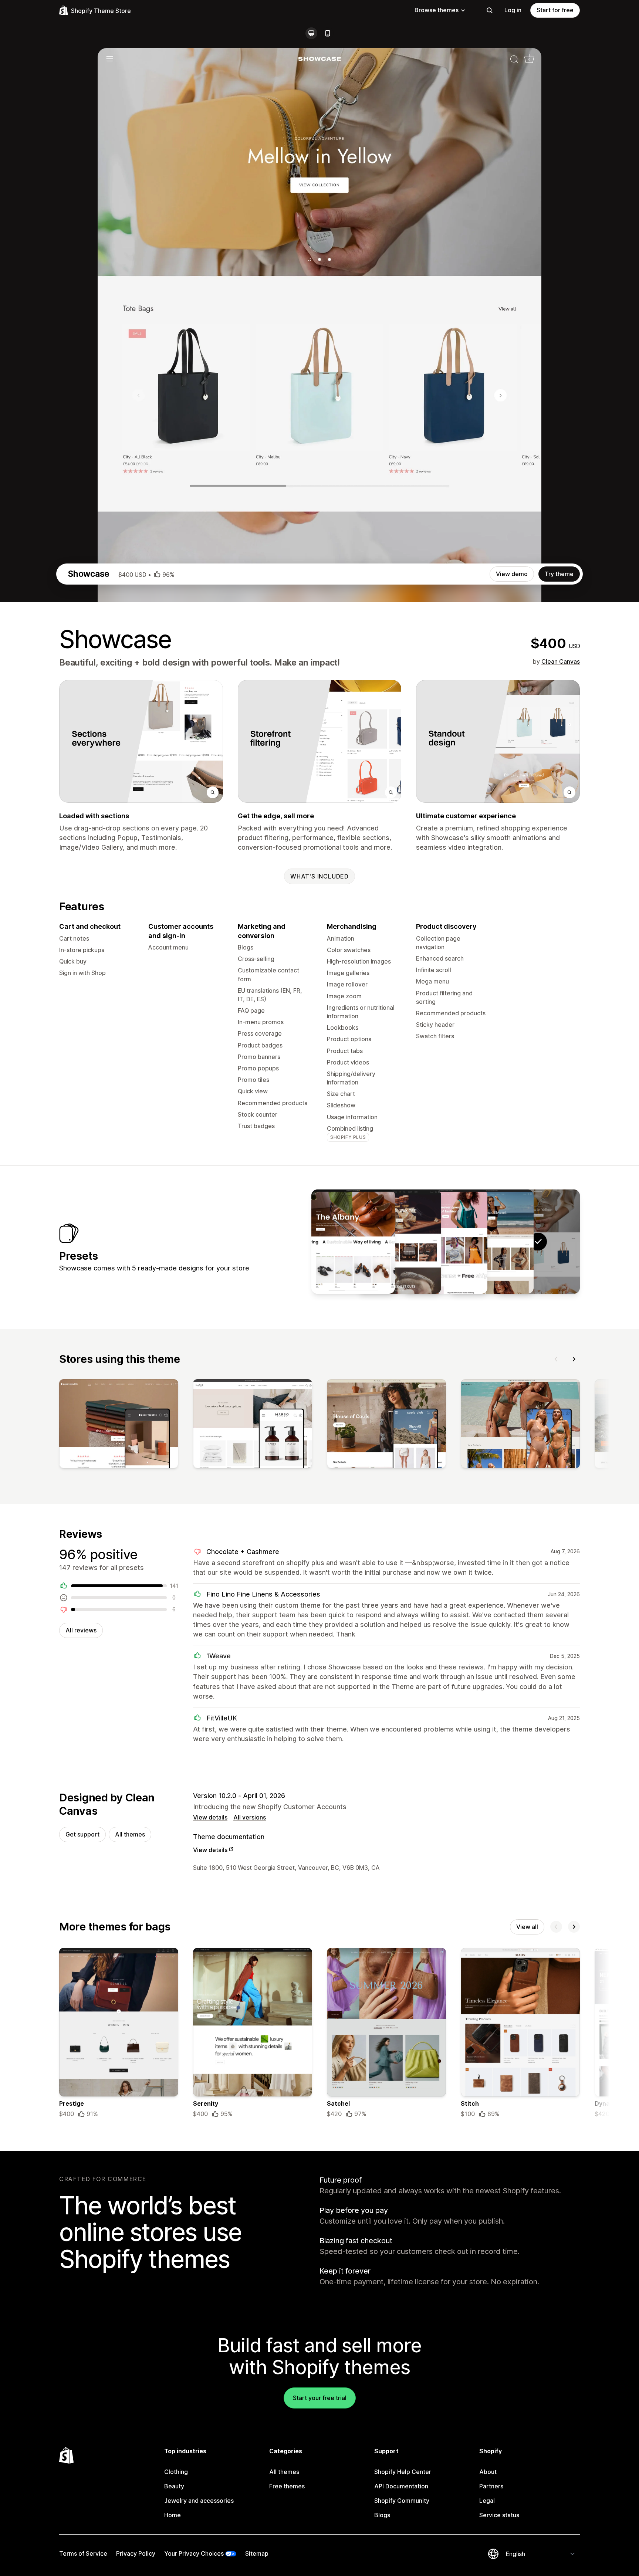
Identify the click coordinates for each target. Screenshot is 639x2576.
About (488, 2472)
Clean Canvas (561, 661)
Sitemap (257, 2553)
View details (210, 1817)
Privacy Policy (136, 2553)
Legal (487, 2501)
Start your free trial (320, 2398)
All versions (250, 1817)
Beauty (174, 2486)
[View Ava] (353, 1242)
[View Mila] (492, 1242)
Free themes (287, 2486)
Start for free (555, 10)
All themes (130, 1834)
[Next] (574, 1359)
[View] (119, 1425)
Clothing (176, 2472)
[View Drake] (399, 1242)
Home (173, 2515)
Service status (499, 2515)
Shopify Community (402, 2501)
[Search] (490, 10)
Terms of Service (83, 2553)
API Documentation (401, 2486)
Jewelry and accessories (199, 2501)
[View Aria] (446, 1242)
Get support (82, 1834)
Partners (491, 2486)
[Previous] (556, 1359)
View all (527, 1927)
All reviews (81, 1630)
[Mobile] (328, 33)
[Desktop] (311, 33)
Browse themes (437, 10)
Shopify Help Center (403, 2472)
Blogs (382, 2515)
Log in (513, 10)
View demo (512, 574)
